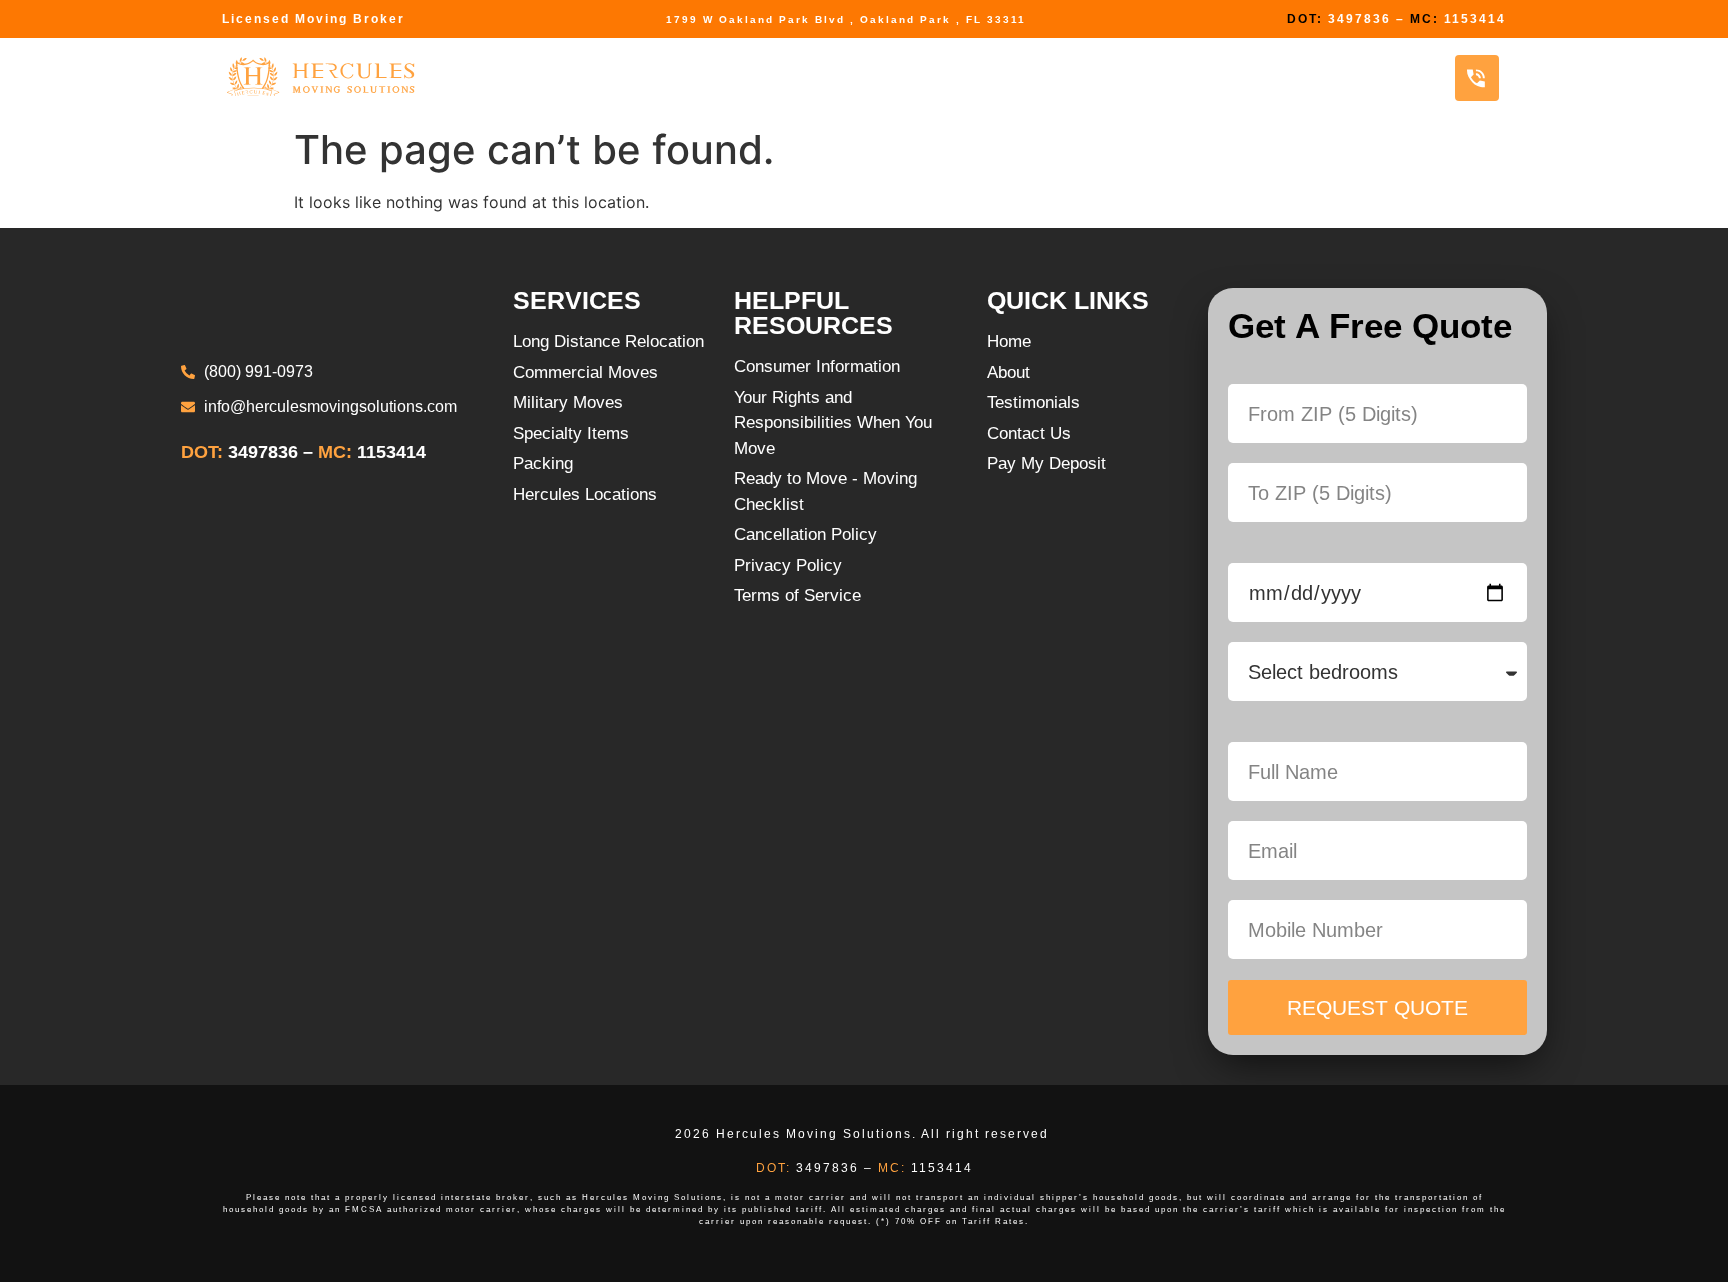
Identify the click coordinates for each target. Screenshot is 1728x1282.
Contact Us (1352, 77)
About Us (1218, 77)
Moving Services (514, 77)
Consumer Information (1032, 77)
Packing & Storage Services (758, 77)
